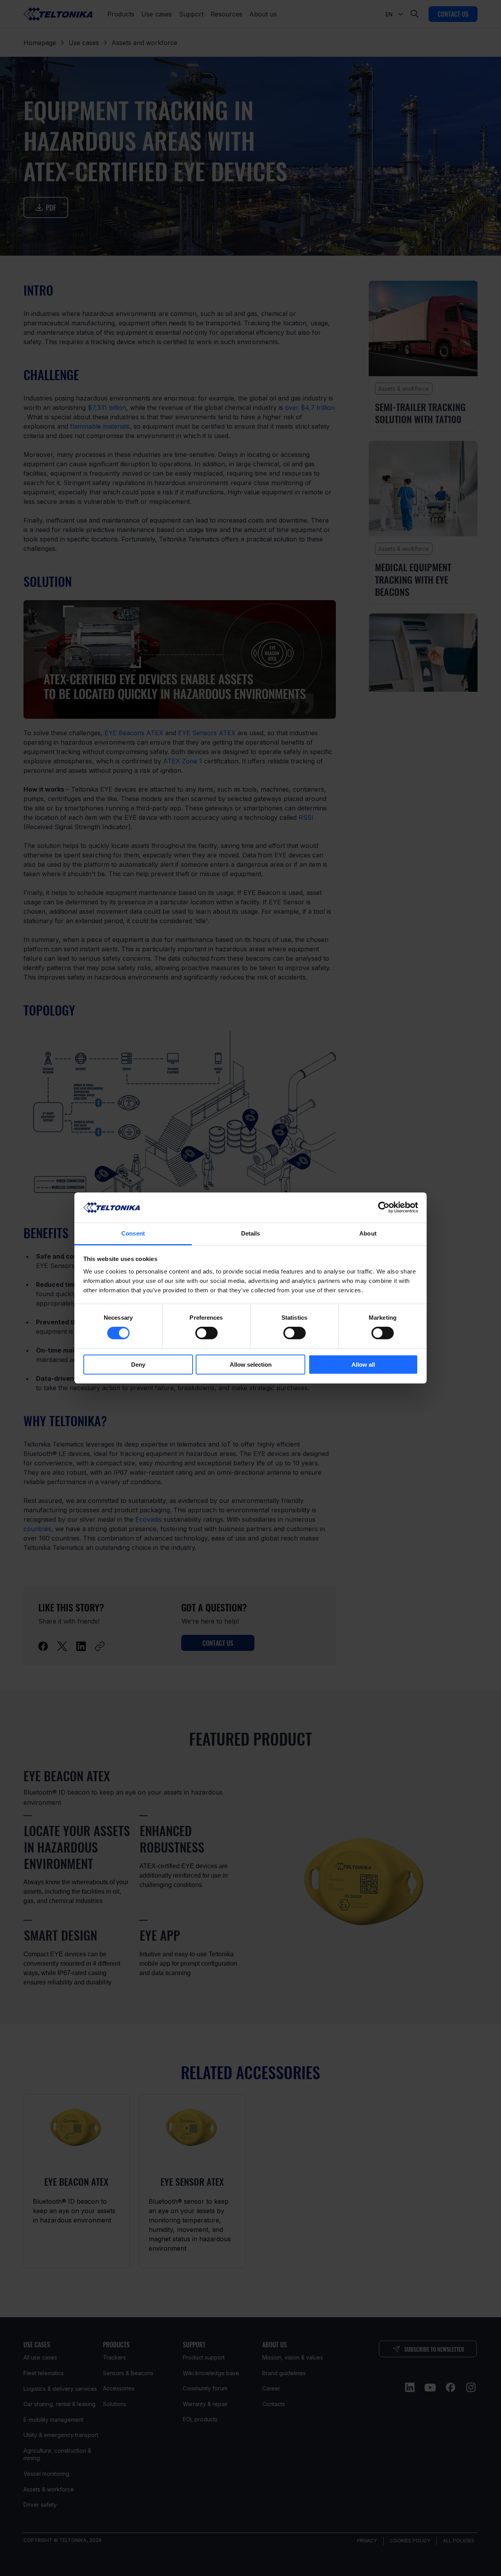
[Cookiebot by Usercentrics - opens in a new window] (384, 1207)
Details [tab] (251, 1233)
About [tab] (368, 1233)
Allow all (363, 1365)
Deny (138, 1365)
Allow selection (251, 1365)
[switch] (206, 1333)
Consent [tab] (133, 1233)
